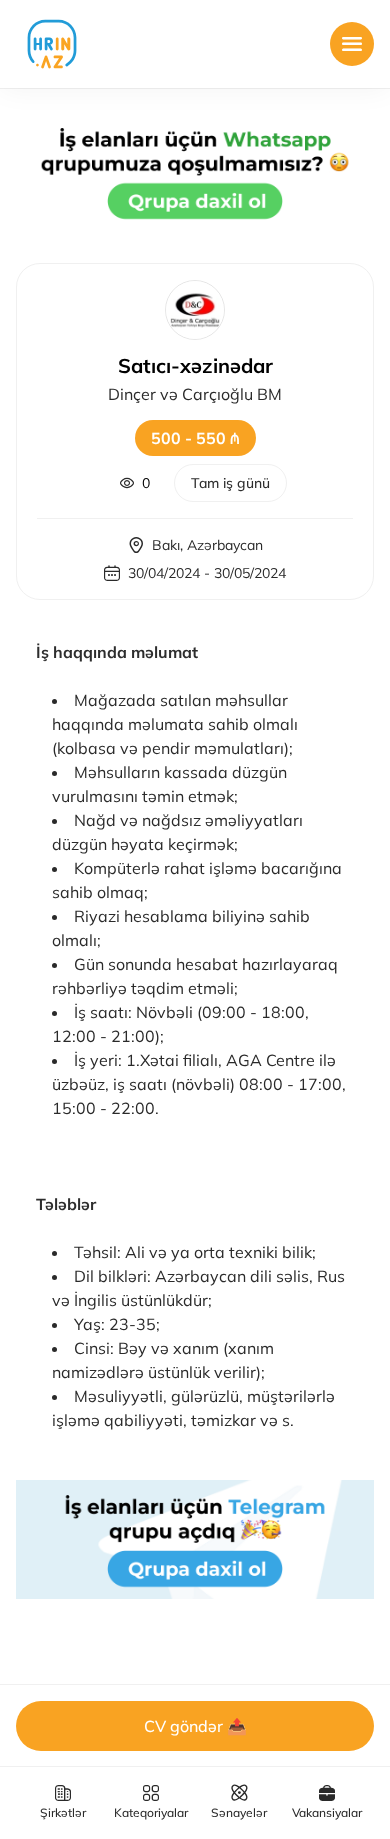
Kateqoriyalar (151, 1812)
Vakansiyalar (327, 1812)
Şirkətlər (63, 1812)
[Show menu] (352, 44)
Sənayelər (239, 1812)
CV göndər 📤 (195, 1726)
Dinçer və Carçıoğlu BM (195, 394)
